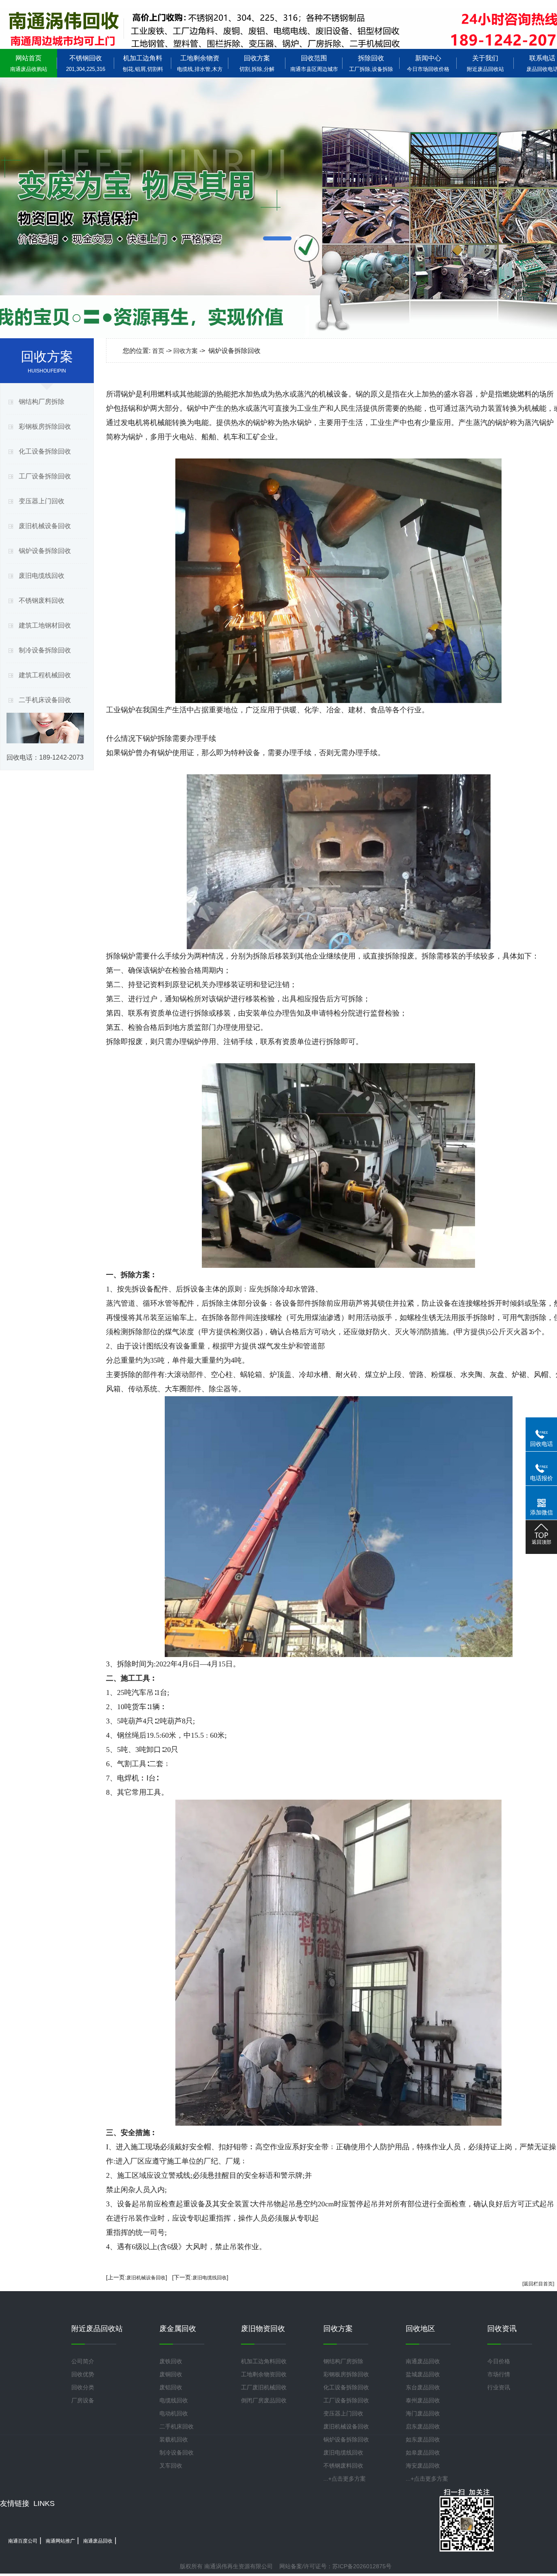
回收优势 (83, 2374)
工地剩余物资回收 (264, 2374)
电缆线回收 (174, 2400)
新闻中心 (428, 63)
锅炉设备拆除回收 (45, 551)
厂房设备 (83, 2400)
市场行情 (499, 2374)
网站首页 (29, 63)
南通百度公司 (23, 2541)
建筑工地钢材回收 (45, 625)
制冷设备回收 (177, 2453)
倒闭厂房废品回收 (264, 2400)
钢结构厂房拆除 (42, 402)
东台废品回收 (423, 2387)
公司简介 (83, 2361)
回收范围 (314, 63)
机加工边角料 (143, 63)
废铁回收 (171, 2361)
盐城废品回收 (423, 2374)
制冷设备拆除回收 (45, 650)
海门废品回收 (423, 2413)
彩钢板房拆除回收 (45, 426)
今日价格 (499, 2361)
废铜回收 (171, 2374)
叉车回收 (171, 2466)
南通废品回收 (423, 2361)
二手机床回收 (177, 2426)
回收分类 (83, 2387)
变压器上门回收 (42, 501)
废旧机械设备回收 (45, 526)
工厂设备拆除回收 (45, 476)
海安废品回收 (423, 2466)
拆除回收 (371, 63)
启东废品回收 (423, 2426)
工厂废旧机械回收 (264, 2387)
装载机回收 (174, 2439)
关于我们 (485, 63)
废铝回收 (171, 2387)
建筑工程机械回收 (45, 675)
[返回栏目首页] (538, 2284)
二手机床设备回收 (45, 700)
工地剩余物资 (200, 63)
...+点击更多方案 (345, 2479)
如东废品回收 (423, 2439)
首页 (158, 351)
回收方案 (257, 63)
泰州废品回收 (423, 2400)
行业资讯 (499, 2387)
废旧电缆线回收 (42, 576)
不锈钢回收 (86, 63)
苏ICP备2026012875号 (362, 2566)
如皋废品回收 (423, 2453)
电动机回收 (174, 2413)
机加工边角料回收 (264, 2361)
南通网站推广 (60, 2541)
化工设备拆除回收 (45, 451)
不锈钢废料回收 (42, 600)
